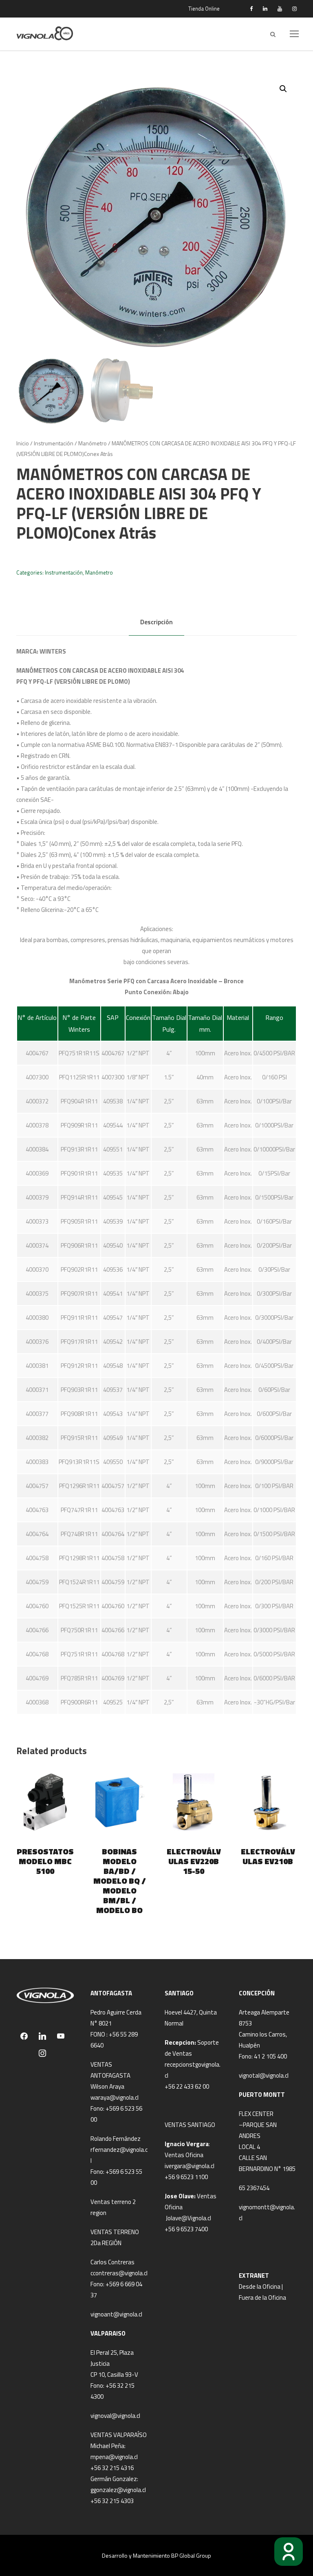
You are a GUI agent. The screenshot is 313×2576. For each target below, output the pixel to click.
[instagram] (294, 9)
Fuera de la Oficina (262, 2297)
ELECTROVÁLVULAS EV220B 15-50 (194, 1861)
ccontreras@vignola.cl (119, 2273)
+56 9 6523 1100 (186, 2177)
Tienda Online (204, 9)
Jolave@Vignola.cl (188, 2218)
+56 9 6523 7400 (186, 2229)
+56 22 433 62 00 (187, 2086)
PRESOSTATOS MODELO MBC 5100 (45, 1861)
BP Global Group (191, 2555)
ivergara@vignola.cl (190, 2166)
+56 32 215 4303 (112, 2501)
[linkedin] (265, 9)
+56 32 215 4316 (112, 2468)
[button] (283, 89)
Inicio (23, 443)
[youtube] (280, 9)
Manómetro (93, 443)
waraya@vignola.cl (115, 2097)
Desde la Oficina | (261, 2286)
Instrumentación (54, 443)
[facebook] (251, 9)
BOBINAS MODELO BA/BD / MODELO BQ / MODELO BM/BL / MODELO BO (120, 1881)
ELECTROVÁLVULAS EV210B (268, 1856)
